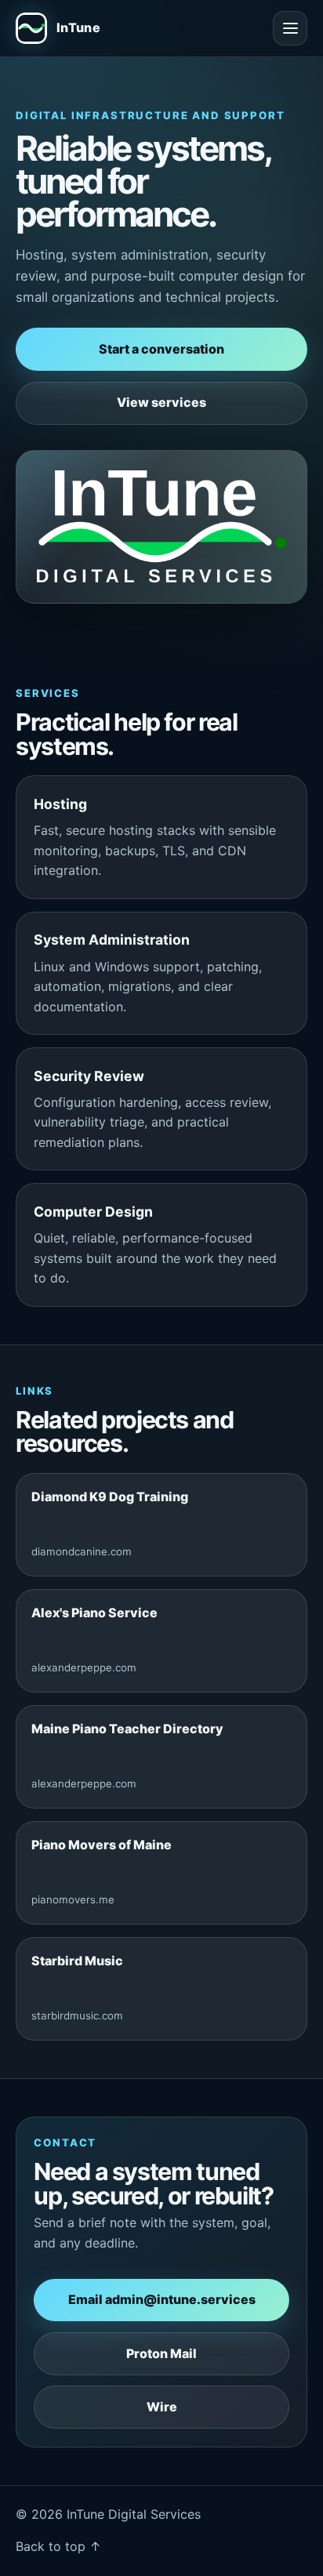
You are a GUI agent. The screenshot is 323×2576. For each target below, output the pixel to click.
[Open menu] (290, 28)
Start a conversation (161, 349)
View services (161, 402)
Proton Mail (161, 2353)
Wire (162, 2407)
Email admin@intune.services (162, 2299)
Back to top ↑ (58, 2546)
